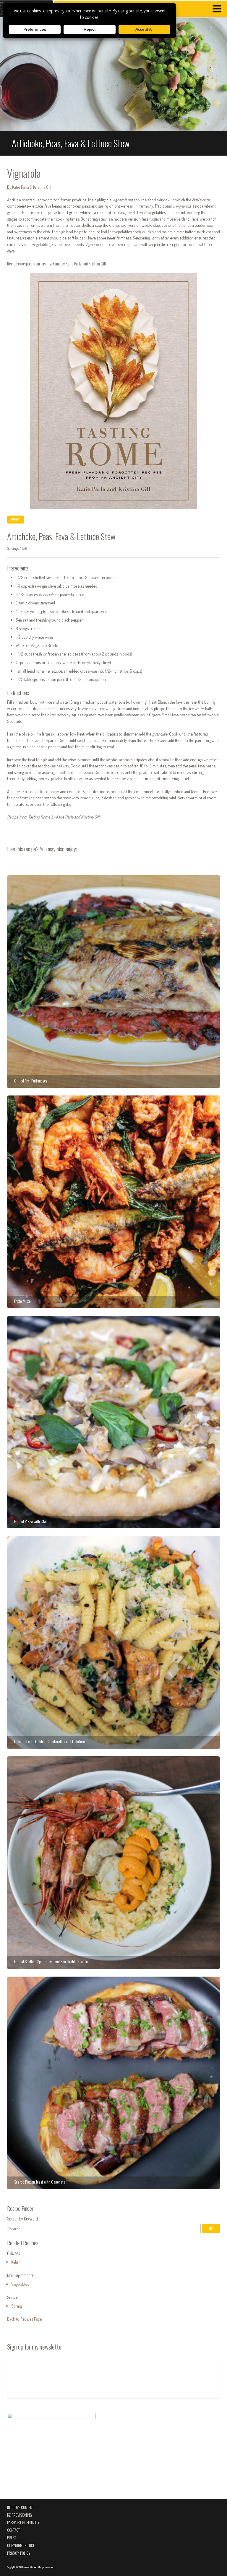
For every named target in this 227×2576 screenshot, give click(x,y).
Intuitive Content (20, 2507)
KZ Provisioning (20, 2515)
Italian (16, 2262)
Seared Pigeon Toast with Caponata (113, 2083)
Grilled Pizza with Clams (113, 1422)
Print (16, 519)
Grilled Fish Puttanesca (113, 982)
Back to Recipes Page (24, 2319)
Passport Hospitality (23, 2522)
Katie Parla (21, 187)
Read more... (113, 87)
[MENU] (218, 10)
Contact (13, 2530)
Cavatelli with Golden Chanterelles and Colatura (113, 1642)
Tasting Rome (51, 264)
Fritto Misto (113, 1202)
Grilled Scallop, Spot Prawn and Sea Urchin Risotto (113, 1863)
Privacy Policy (19, 2553)
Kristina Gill (42, 187)
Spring (17, 2306)
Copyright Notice (21, 2545)
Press (12, 2538)
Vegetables (20, 2284)
